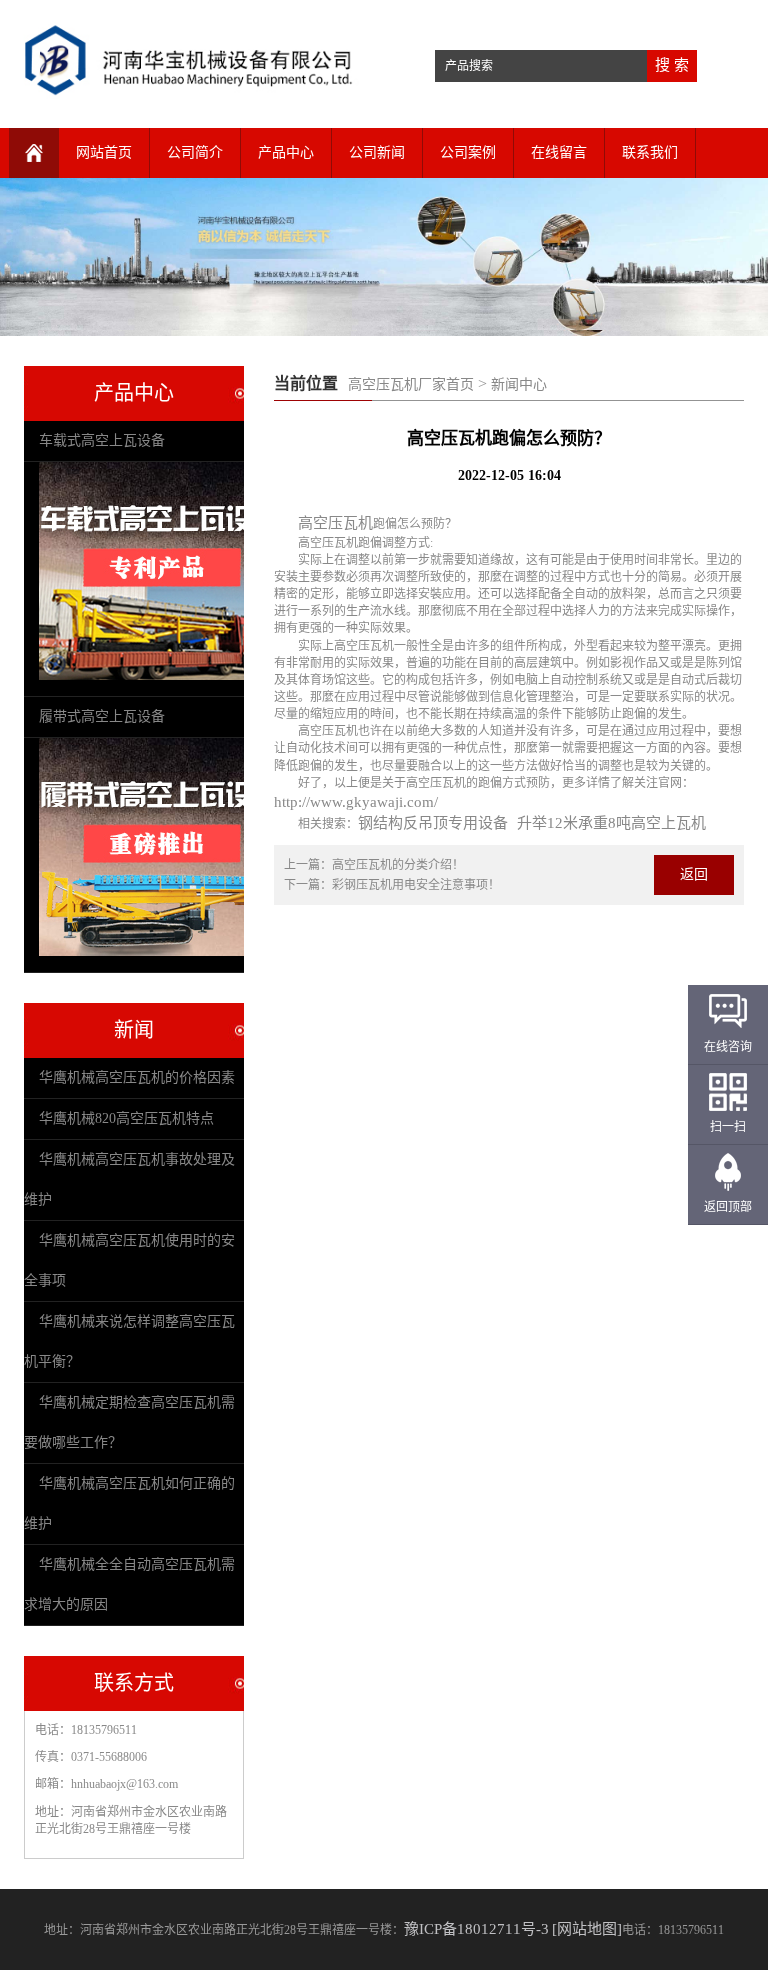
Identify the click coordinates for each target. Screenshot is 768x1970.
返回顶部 (728, 1207)
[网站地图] (587, 1929)
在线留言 (559, 152)
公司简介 (195, 152)
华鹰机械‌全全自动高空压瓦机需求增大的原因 (129, 1584)
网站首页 (104, 152)
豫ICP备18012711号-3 (476, 1929)
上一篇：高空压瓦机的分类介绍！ (374, 865)
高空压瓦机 (335, 523)
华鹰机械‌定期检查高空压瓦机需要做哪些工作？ (129, 1422)
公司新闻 (377, 152)
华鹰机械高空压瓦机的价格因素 (137, 1077)
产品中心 (286, 152)
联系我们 (650, 152)
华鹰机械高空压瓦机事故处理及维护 (129, 1179)
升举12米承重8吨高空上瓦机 (611, 823)
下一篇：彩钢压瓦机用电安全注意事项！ (392, 885)
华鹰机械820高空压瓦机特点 (126, 1118)
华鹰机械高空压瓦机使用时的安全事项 (129, 1260)
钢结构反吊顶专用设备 (433, 823)
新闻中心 (519, 384)
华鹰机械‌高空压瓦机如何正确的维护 (129, 1503)
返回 (694, 874)
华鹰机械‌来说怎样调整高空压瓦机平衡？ (129, 1341)
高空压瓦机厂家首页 (411, 384)
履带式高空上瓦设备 (102, 716)
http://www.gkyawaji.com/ (356, 802)
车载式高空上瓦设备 (102, 440)
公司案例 (468, 152)
